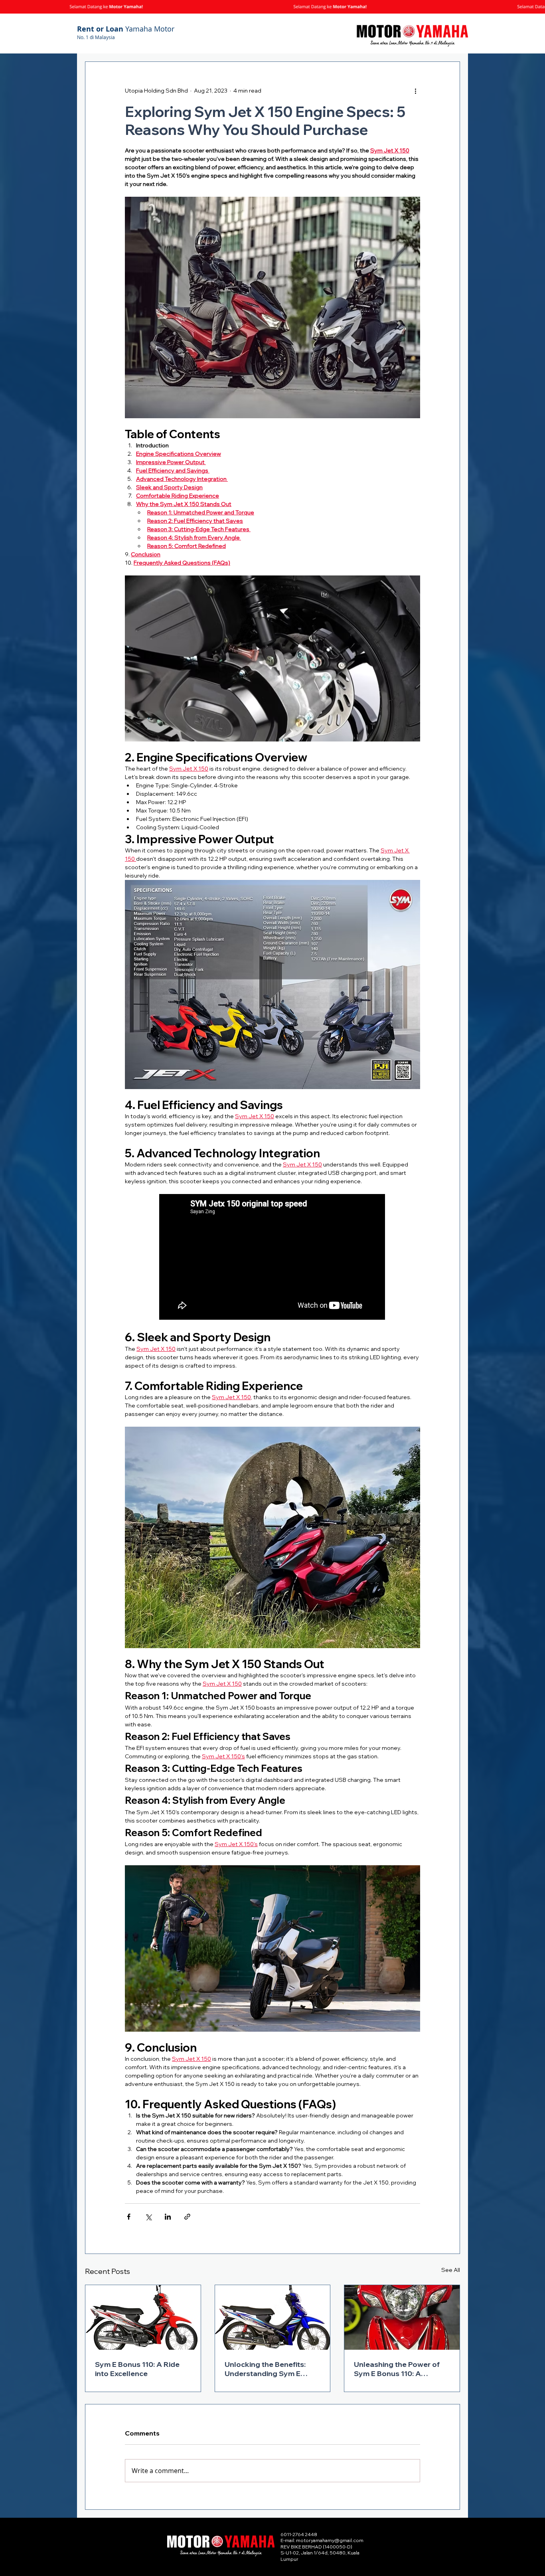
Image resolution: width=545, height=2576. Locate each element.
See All (451, 2270)
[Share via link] (187, 2217)
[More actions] (415, 91)
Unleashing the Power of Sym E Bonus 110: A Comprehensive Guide (397, 2369)
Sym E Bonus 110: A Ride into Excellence (137, 2369)
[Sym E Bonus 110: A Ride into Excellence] (143, 2317)
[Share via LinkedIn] (168, 2217)
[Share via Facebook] (129, 2217)
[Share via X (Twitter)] (148, 2217)
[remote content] (272, 1258)
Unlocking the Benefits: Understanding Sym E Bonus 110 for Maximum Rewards (266, 2369)
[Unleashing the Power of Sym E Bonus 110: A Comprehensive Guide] (402, 2317)
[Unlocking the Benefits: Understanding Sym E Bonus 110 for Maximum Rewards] (273, 2317)
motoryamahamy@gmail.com (330, 2540)
